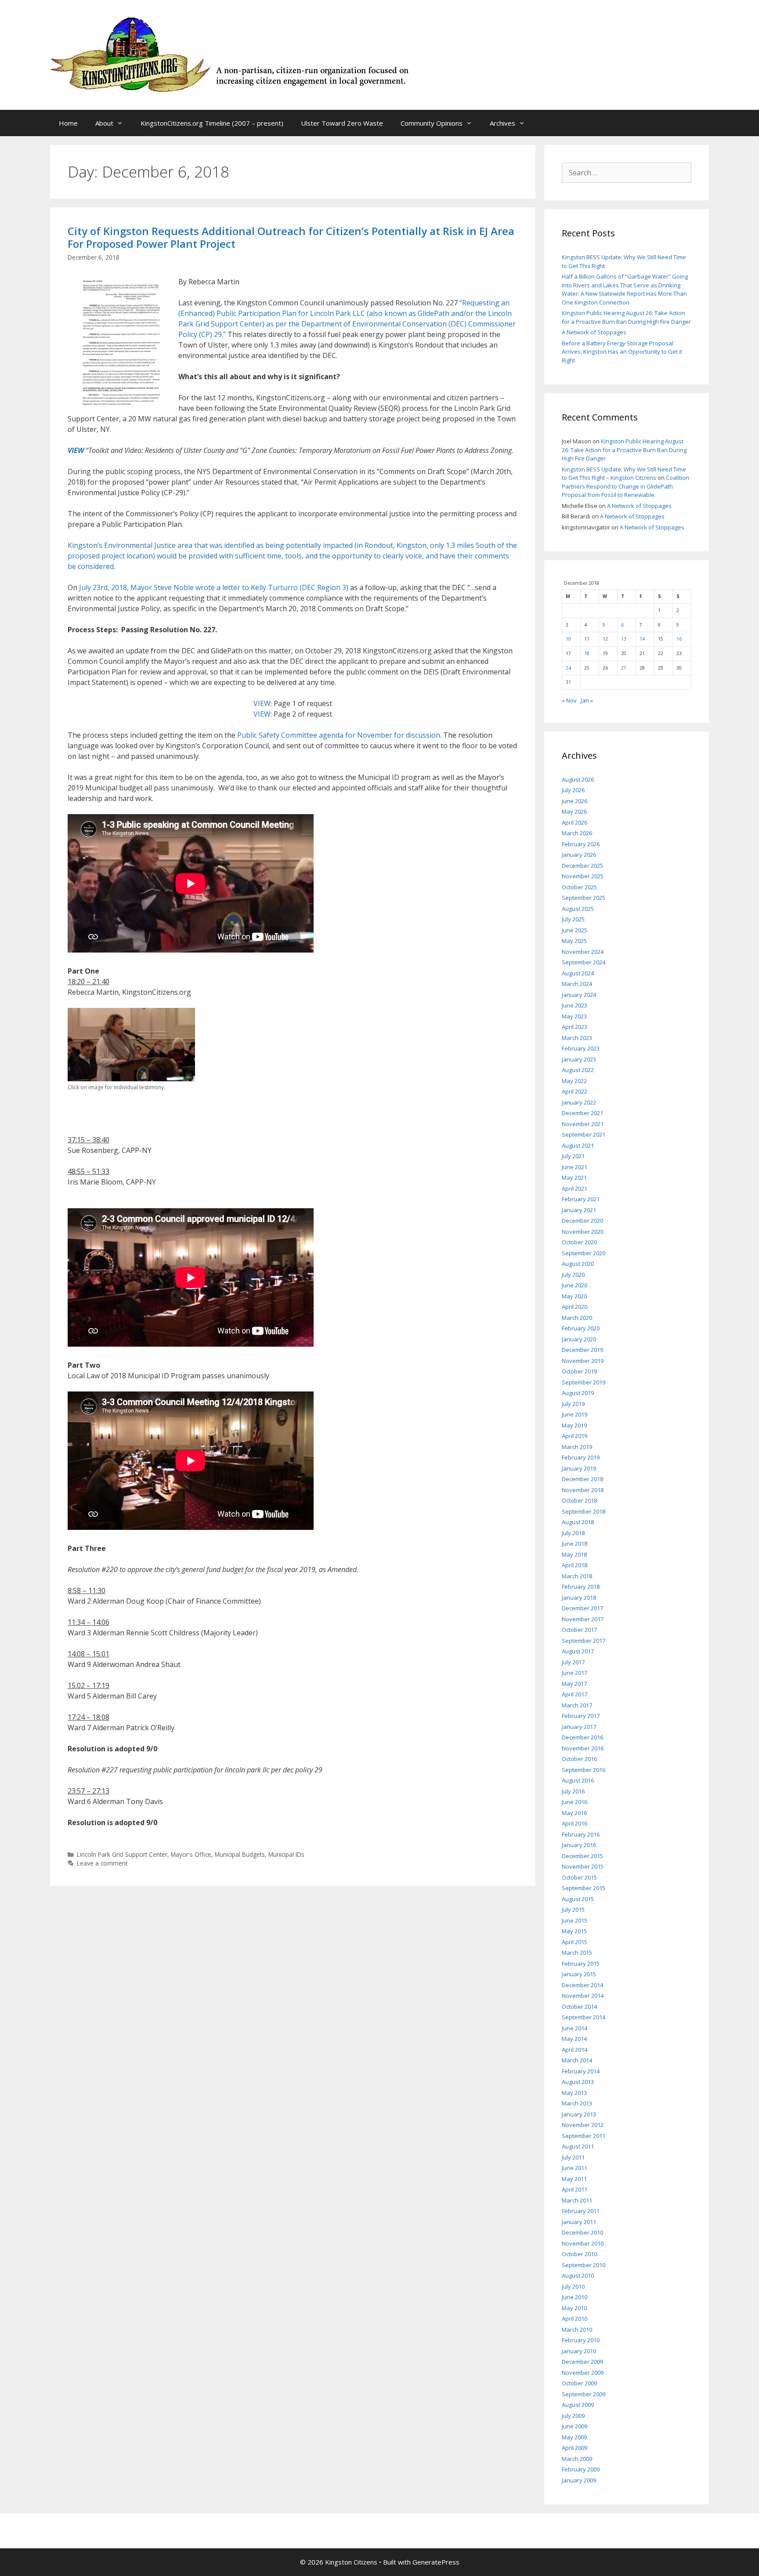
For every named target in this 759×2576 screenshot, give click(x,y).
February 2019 (581, 1457)
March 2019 (577, 1447)
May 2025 (574, 941)
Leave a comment (102, 1863)
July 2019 (573, 1404)
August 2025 (578, 909)
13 (624, 639)
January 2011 (579, 2222)
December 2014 (582, 1985)
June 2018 (575, 1543)
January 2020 (579, 1339)
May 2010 (574, 2308)
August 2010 (578, 2275)
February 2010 (581, 2340)
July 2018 (573, 1533)
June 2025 (575, 930)
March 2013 (577, 2103)
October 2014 (579, 2007)
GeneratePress (436, 2562)
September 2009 (584, 2394)
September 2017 (584, 1641)
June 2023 (575, 1005)
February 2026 (581, 844)
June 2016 (575, 1802)
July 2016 (573, 1791)
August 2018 (578, 1522)
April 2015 (575, 1942)
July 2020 (573, 1275)
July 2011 (573, 2157)
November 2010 (583, 2243)
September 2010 (584, 2265)
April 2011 (575, 2189)
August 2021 (578, 1145)
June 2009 (575, 2426)
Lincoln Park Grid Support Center (122, 1854)
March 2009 (577, 2459)
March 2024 (577, 984)
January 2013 (579, 2114)
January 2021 (579, 1210)
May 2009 (574, 2437)
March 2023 (577, 1038)
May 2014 (574, 2039)
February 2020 (581, 1328)
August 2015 (578, 1899)
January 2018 (579, 1598)
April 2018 (575, 1565)
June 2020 (575, 1285)
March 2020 (577, 1318)
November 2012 (583, 2125)
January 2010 (579, 2351)
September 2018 (584, 1511)
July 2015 (573, 1909)
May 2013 (574, 2093)
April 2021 (575, 1188)
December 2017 (582, 1608)
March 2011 (577, 2200)
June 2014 (575, 2028)
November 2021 (583, 1124)
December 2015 (582, 1856)
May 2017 (574, 1684)
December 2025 (582, 866)
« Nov (569, 700)
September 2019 (584, 1382)
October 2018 (579, 1500)
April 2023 (575, 1027)
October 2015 (579, 1877)
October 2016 (579, 1759)
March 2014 (577, 2060)
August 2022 (578, 1070)
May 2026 (574, 812)
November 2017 (583, 1619)
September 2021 (584, 1134)
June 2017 (575, 1673)
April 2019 (575, 1436)
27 (624, 668)
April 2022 (575, 1091)
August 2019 (578, 1393)
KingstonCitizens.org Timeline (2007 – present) (212, 123)
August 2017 (578, 1651)
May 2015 (574, 1931)
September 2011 (584, 2136)
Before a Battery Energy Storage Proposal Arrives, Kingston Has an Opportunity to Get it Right (622, 352)
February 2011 (581, 2211)
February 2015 (581, 1964)
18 (587, 653)
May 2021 (574, 1177)
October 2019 (579, 1371)
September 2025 (584, 898)
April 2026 (575, 822)
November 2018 (583, 1490)
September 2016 (584, 1770)
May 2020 (574, 1296)
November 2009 (583, 2373)
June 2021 (575, 1167)
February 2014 (581, 2071)
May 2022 (574, 1081)
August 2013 (578, 2082)
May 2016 (574, 1813)
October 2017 (579, 1630)
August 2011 (578, 2146)
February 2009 (581, 2469)
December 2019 (582, 1350)
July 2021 (573, 1156)
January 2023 (579, 1059)
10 (568, 639)
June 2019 (575, 1414)
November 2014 (583, 1996)
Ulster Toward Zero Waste (342, 123)
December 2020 (582, 1221)
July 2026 (573, 790)
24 (568, 668)
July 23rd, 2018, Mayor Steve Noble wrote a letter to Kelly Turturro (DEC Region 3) (214, 587)
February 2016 (581, 1834)
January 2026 (579, 855)
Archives (502, 123)
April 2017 (575, 1694)
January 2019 (579, 1468)
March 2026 (577, 833)
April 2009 (575, 2448)
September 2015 (584, 1888)
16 (679, 639)
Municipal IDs (286, 1854)
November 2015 (583, 1866)
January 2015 (579, 1974)
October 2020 (579, 1242)
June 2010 (575, 2297)
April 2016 (575, 1823)
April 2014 (575, 2050)
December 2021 (582, 1113)
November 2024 (583, 952)
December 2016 (582, 1737)
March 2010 (577, 2330)
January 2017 (579, 1727)
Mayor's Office (191, 1854)
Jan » (587, 700)
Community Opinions (432, 123)
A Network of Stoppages (594, 332)
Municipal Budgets (240, 1854)
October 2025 (579, 887)
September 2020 (584, 1253)
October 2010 (579, 2254)
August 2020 (578, 1264)
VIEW (76, 450)
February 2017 (581, 1716)
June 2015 (575, 1920)
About (104, 123)
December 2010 (582, 2232)
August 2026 (578, 779)
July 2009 (573, 2416)
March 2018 (577, 1576)
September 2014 (584, 2017)
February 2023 (581, 1048)
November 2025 (583, 876)
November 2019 (583, 1361)
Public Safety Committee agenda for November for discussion (339, 735)
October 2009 (579, 2383)
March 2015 (577, 1953)
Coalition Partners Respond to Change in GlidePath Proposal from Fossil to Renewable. (625, 486)
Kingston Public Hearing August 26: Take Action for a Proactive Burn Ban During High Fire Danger (626, 317)
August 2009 (578, 2405)
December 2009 (582, 2362)
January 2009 (579, 2480)
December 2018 (582, 1479)
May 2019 (574, 1425)
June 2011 (575, 2168)
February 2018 (581, 1587)
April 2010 (575, 2319)
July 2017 (573, 1662)
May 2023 (574, 1016)
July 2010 (573, 2286)
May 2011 (574, 2179)
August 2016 (578, 1780)
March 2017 (577, 1705)
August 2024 (578, 973)
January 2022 (579, 1102)
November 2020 (583, 1232)
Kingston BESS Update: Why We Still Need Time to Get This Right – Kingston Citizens (624, 474)
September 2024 (584, 962)
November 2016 (583, 1748)
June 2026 (575, 801)
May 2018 (574, 1554)
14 (642, 639)
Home (68, 123)
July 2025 (573, 919)
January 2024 (579, 995)
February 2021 (581, 1199)
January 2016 (579, 1845)
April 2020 (575, 1307)
